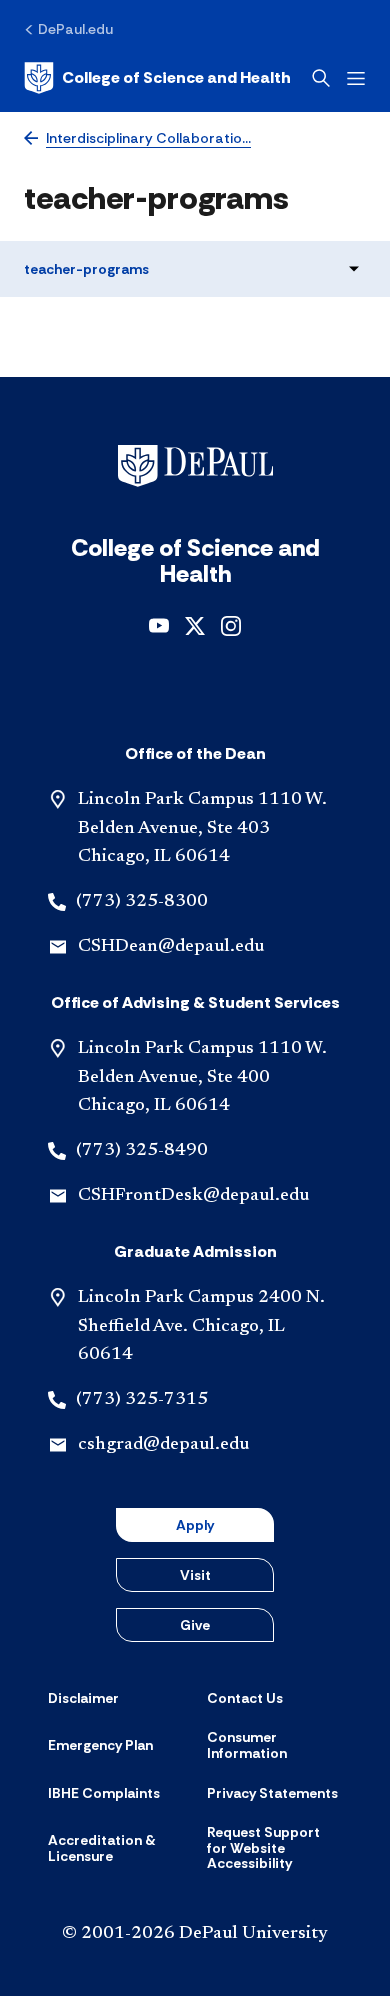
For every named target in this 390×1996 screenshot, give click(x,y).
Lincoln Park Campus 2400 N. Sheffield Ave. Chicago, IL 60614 (201, 1327)
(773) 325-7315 (142, 1400)
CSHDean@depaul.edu (171, 947)
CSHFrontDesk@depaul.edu (193, 1196)
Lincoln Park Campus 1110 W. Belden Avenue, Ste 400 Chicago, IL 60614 (202, 1078)
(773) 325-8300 (142, 902)
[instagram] (231, 624)
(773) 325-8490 (142, 1151)
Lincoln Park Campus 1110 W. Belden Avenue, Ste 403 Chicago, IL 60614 (202, 829)
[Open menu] (356, 78)
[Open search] (321, 78)
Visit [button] (195, 1575)
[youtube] (159, 624)
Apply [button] (195, 1525)
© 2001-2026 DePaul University (195, 1934)
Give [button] (195, 1625)
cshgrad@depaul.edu (163, 1445)
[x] (195, 624)
